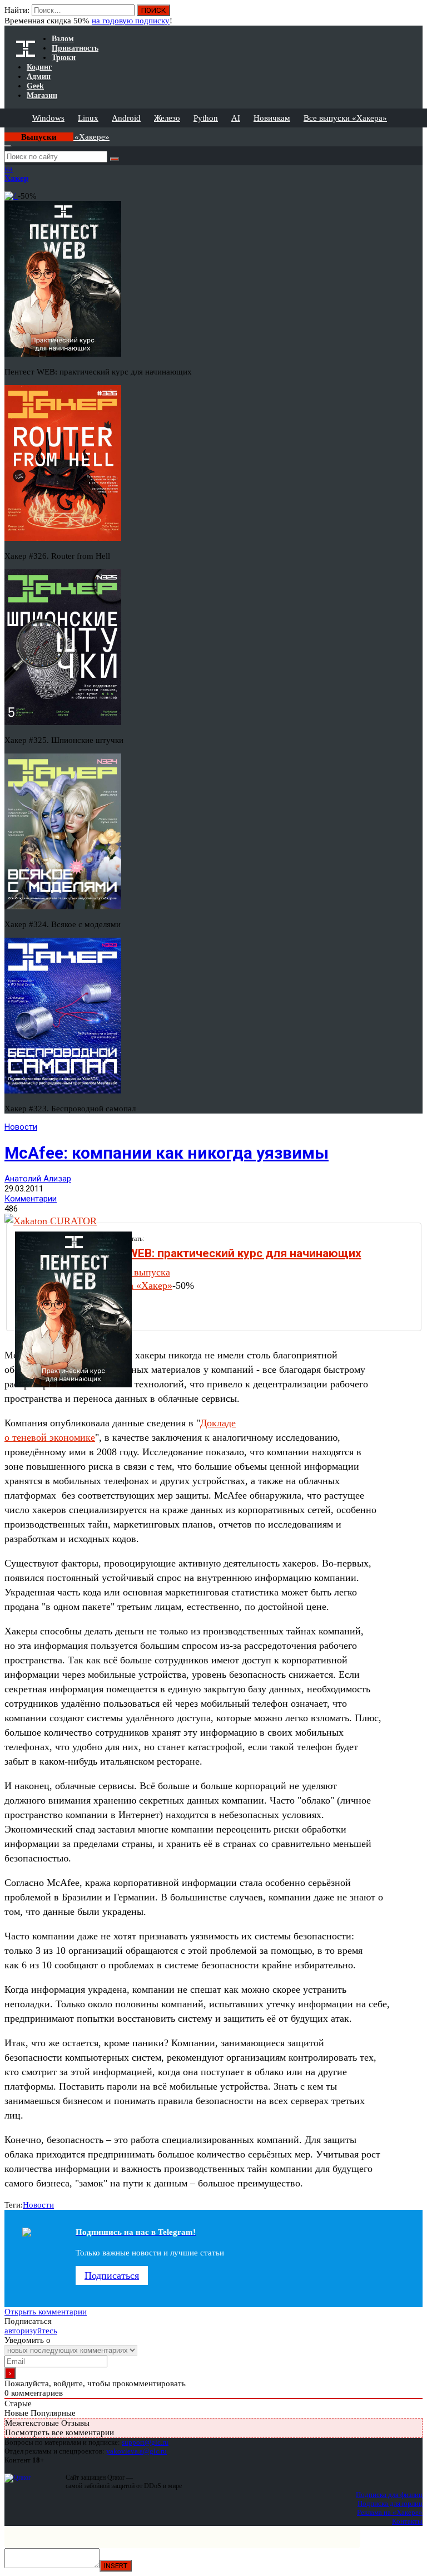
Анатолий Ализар (38, 1179)
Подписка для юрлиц (390, 2503)
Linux (88, 118)
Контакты (407, 2521)
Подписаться (112, 2275)
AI (236, 118)
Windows (48, 118)
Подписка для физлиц (389, 2494)
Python (206, 118)
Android (126, 118)
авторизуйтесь (31, 2331)
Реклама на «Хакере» (390, 2512)
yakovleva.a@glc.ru (136, 2451)
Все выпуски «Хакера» (345, 118)
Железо (167, 118)
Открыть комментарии (46, 2312)
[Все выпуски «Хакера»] (6, 132)
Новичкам (272, 118)
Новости (21, 1127)
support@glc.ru (145, 2442)
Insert (116, 2566)
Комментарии (31, 1199)
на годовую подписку (131, 21)
